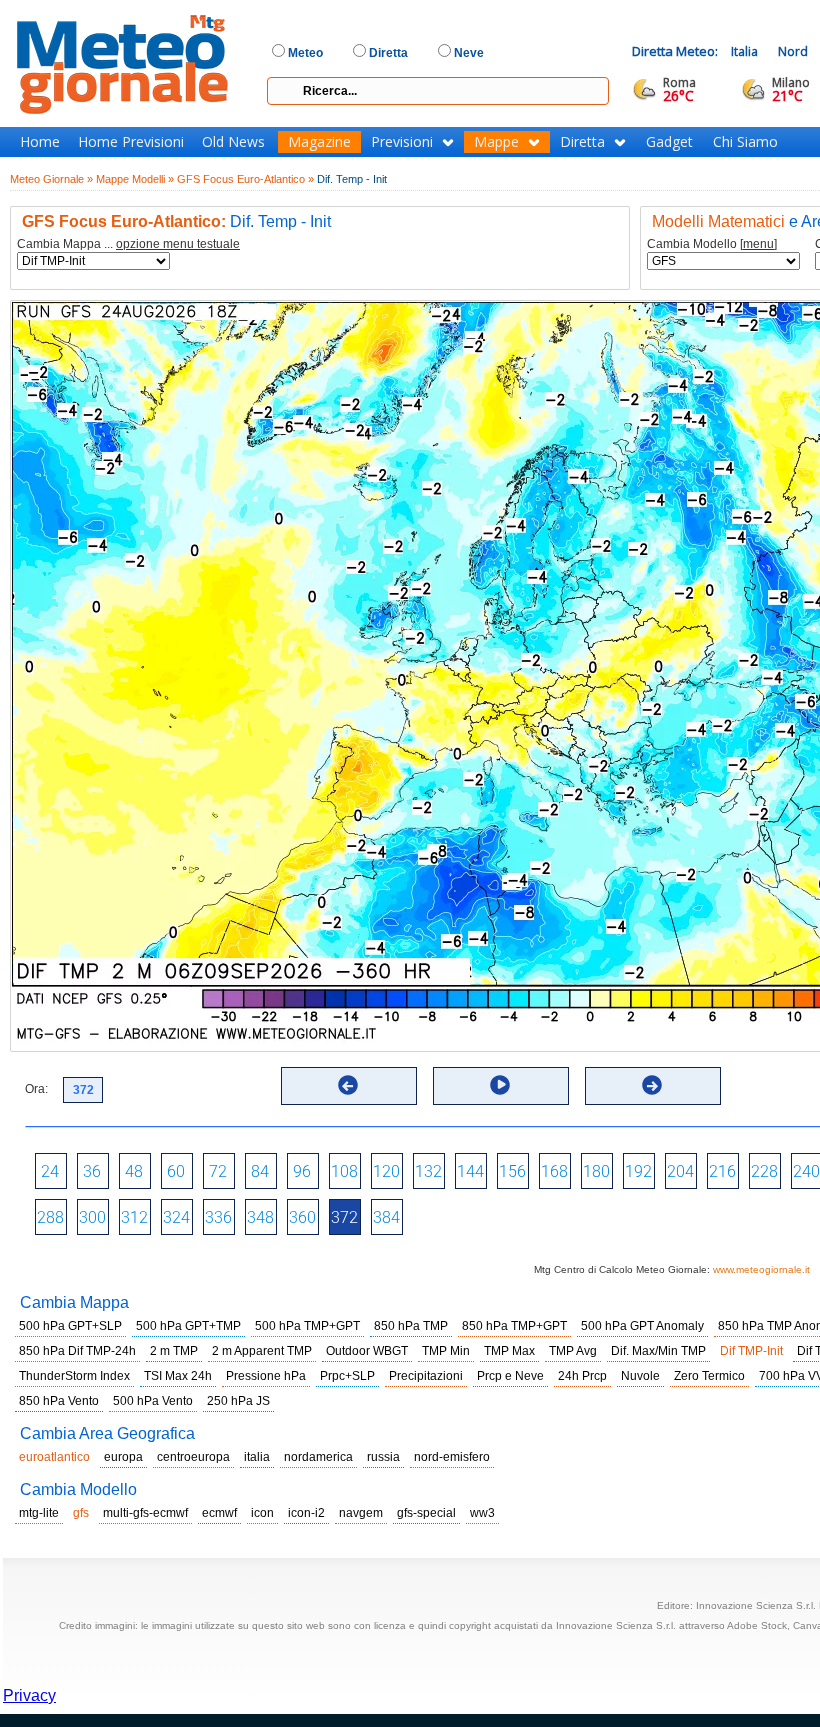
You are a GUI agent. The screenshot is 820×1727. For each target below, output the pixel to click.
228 (764, 1171)
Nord (793, 51)
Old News (233, 142)
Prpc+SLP (347, 1376)
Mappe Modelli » (135, 179)
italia (257, 1457)
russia (383, 1457)
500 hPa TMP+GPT (307, 1326)
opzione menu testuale (178, 244)
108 (344, 1171)
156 (512, 1171)
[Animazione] (500, 1085)
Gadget (669, 142)
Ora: (36, 1089)
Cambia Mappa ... (128, 244)
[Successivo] (652, 1085)
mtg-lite (39, 1513)
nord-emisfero (452, 1457)
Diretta (582, 142)
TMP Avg (573, 1351)
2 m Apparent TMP (262, 1351)
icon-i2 (306, 1513)
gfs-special (426, 1513)
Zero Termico (709, 1376)
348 (260, 1217)
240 (806, 1171)
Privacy (29, 1695)
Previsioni (402, 142)
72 (218, 1171)
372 (344, 1217)
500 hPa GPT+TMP (188, 1326)
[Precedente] (348, 1085)
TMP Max (509, 1351)
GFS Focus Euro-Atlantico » (245, 179)
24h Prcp (582, 1376)
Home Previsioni (131, 142)
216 (722, 1171)
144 (470, 1171)
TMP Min (446, 1351)
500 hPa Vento (153, 1401)
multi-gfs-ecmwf (145, 1513)
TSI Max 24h (178, 1376)
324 (176, 1217)
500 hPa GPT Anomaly (642, 1326)
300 (92, 1217)
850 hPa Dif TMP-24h (77, 1351)
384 (386, 1217)
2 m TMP (174, 1351)
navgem (361, 1513)
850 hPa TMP (411, 1326)
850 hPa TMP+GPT (514, 1326)
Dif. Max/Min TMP (658, 1351)
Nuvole (640, 1376)
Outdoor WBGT (367, 1351)
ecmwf (219, 1513)
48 (134, 1171)
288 (50, 1217)
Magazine (319, 142)
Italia (744, 51)
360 (302, 1217)
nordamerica (318, 1457)
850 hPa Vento (59, 1401)
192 (638, 1171)
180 (596, 1171)
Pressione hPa (266, 1376)
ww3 (482, 1513)
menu (758, 244)
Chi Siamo (745, 142)
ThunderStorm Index (74, 1376)
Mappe (496, 142)
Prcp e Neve (510, 1376)
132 (428, 1171)
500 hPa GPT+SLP (70, 1326)
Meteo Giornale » (51, 179)
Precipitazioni (426, 1376)
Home (40, 142)
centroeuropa (193, 1457)
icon (262, 1513)
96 (302, 1171)
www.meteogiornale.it (761, 1269)
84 (260, 1171)
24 (50, 1171)
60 (176, 1171)
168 (554, 1171)
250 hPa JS (238, 1401)
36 (92, 1171)
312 (134, 1217)
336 (218, 1217)
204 (680, 1171)
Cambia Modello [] (712, 244)
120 (386, 1171)
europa (123, 1457)
